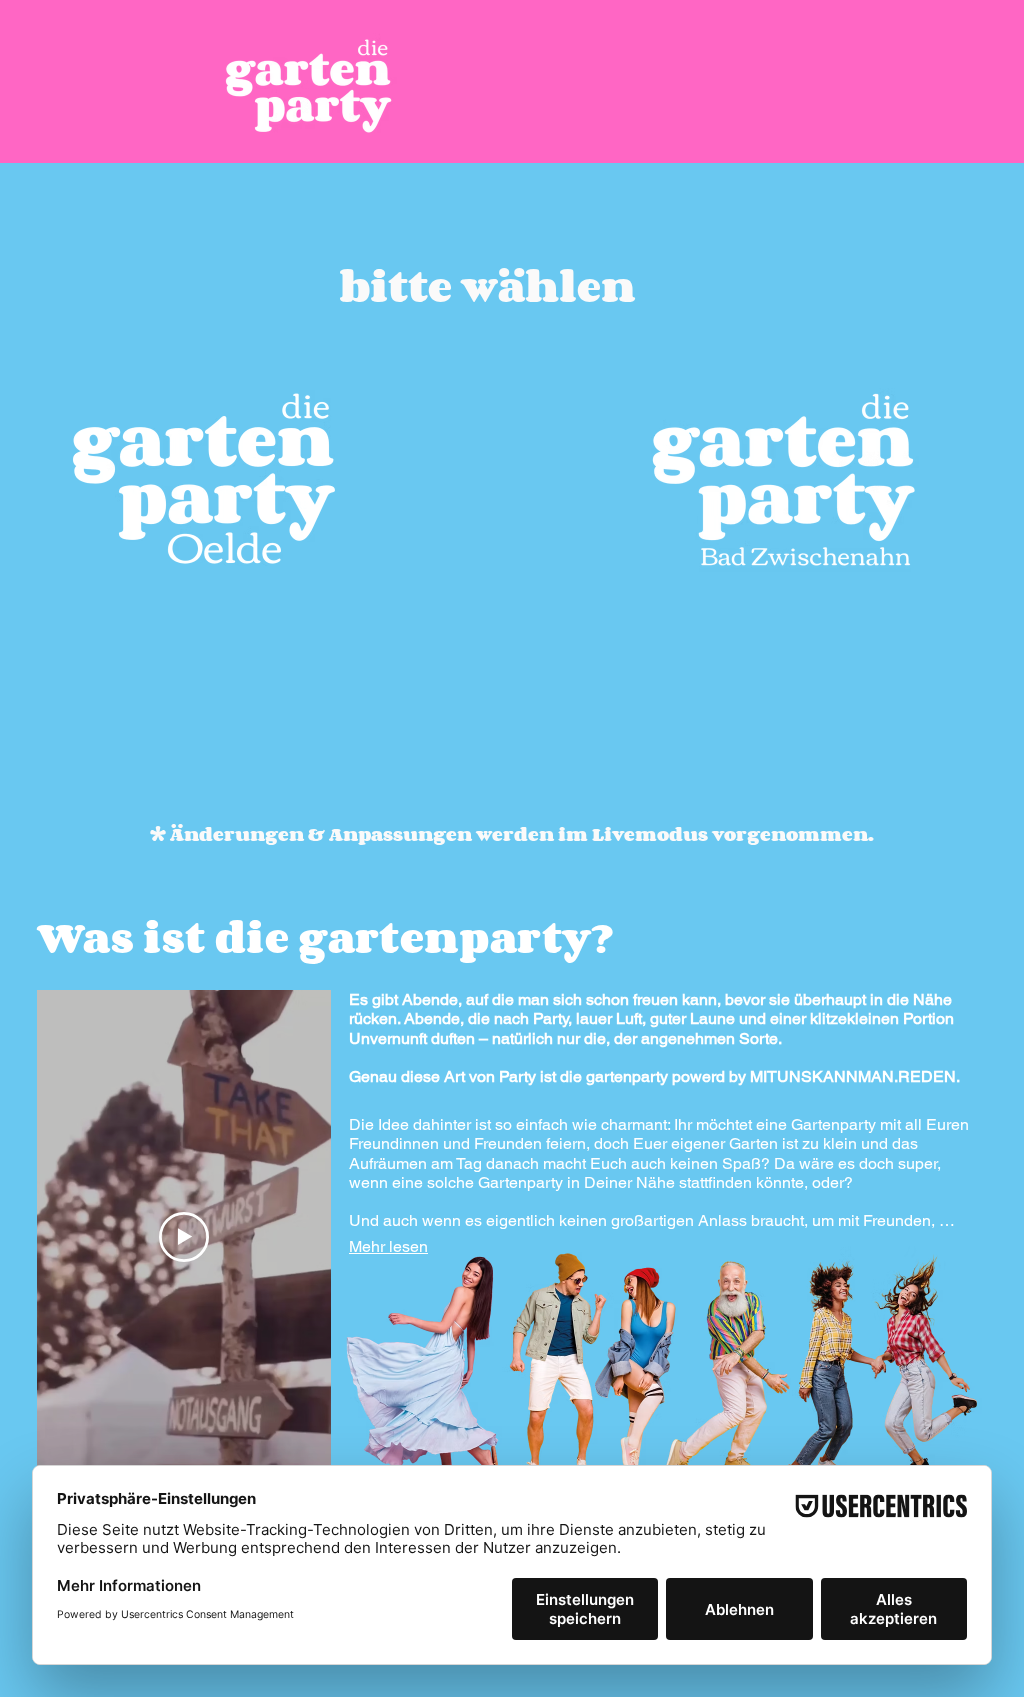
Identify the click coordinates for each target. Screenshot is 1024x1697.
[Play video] (184, 1237)
